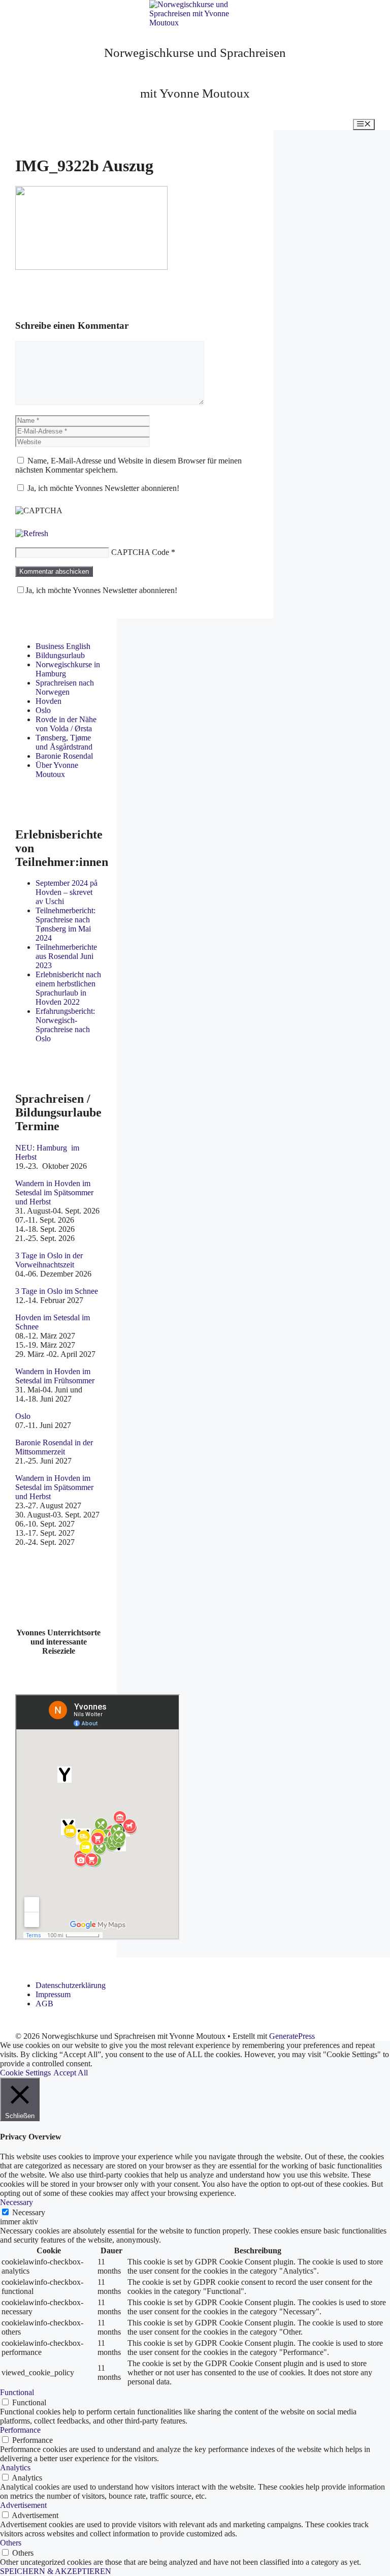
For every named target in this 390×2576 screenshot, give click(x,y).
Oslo (43, 710)
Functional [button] (17, 2392)
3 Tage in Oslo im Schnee (57, 1291)
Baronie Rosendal (64, 756)
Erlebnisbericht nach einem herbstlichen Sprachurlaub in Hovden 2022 (68, 988)
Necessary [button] (17, 2202)
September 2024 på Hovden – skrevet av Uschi (67, 892)
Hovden (48, 701)
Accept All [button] (71, 2073)
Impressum (53, 1994)
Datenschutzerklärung (71, 1985)
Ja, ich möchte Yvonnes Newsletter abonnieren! (102, 488)
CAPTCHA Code (140, 552)
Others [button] (11, 2543)
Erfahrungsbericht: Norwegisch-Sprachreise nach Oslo (65, 1025)
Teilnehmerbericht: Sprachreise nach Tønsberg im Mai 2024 (66, 924)
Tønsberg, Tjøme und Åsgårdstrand (64, 742)
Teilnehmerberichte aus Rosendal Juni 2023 (66, 956)
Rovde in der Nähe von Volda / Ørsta (66, 724)
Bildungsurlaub (60, 655)
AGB (44, 2004)
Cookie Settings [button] (25, 2073)
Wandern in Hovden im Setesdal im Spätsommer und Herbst (54, 1192)
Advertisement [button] (23, 2505)
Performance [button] (20, 2430)
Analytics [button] (15, 2468)
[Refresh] (32, 533)
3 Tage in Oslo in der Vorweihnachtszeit (49, 1260)
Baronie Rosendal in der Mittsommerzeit (54, 1447)
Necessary (29, 2212)
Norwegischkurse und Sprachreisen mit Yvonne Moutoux (195, 73)
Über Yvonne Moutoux (57, 770)
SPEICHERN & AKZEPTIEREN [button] (56, 2571)
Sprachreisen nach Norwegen (65, 687)
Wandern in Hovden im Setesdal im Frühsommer (55, 1376)
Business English (63, 646)
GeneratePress (292, 2036)
